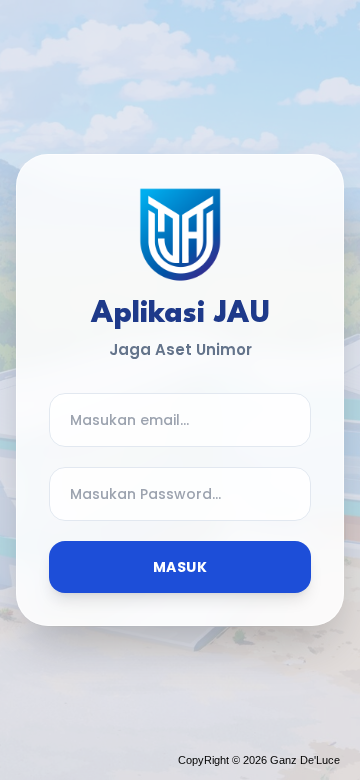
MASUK (180, 567)
